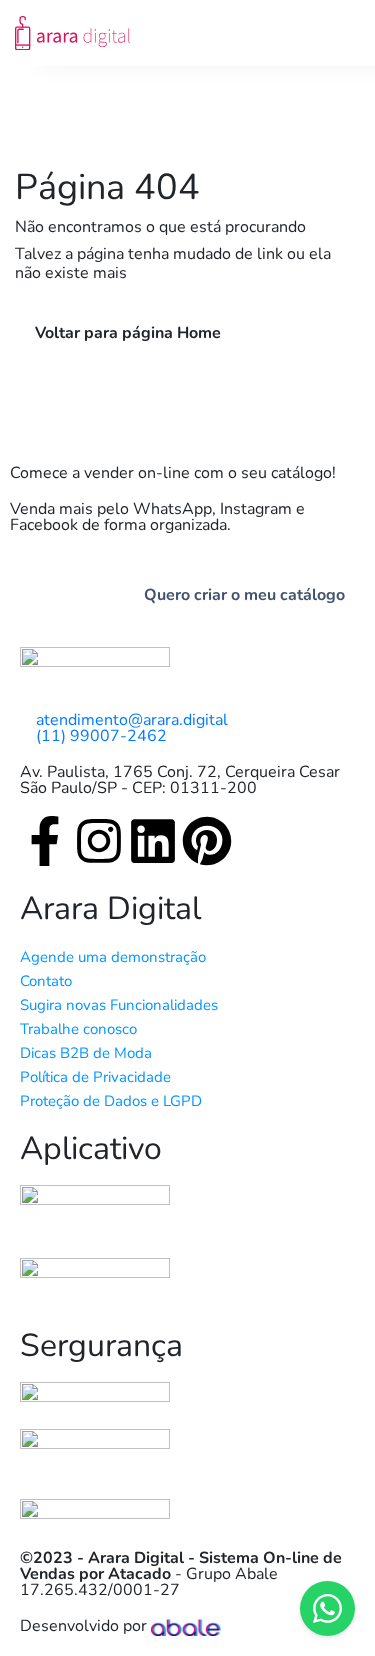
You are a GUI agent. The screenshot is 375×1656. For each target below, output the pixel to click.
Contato (46, 981)
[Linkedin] (153, 841)
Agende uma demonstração (113, 957)
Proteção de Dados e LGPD (111, 1101)
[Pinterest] (207, 841)
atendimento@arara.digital (132, 720)
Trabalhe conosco (78, 1029)
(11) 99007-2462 (101, 736)
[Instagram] (99, 841)
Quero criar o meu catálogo (244, 595)
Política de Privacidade (95, 1077)
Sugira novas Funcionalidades (119, 1005)
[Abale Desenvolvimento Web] (186, 1626)
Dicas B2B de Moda (86, 1053)
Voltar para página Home (128, 333)
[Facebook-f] (45, 841)
